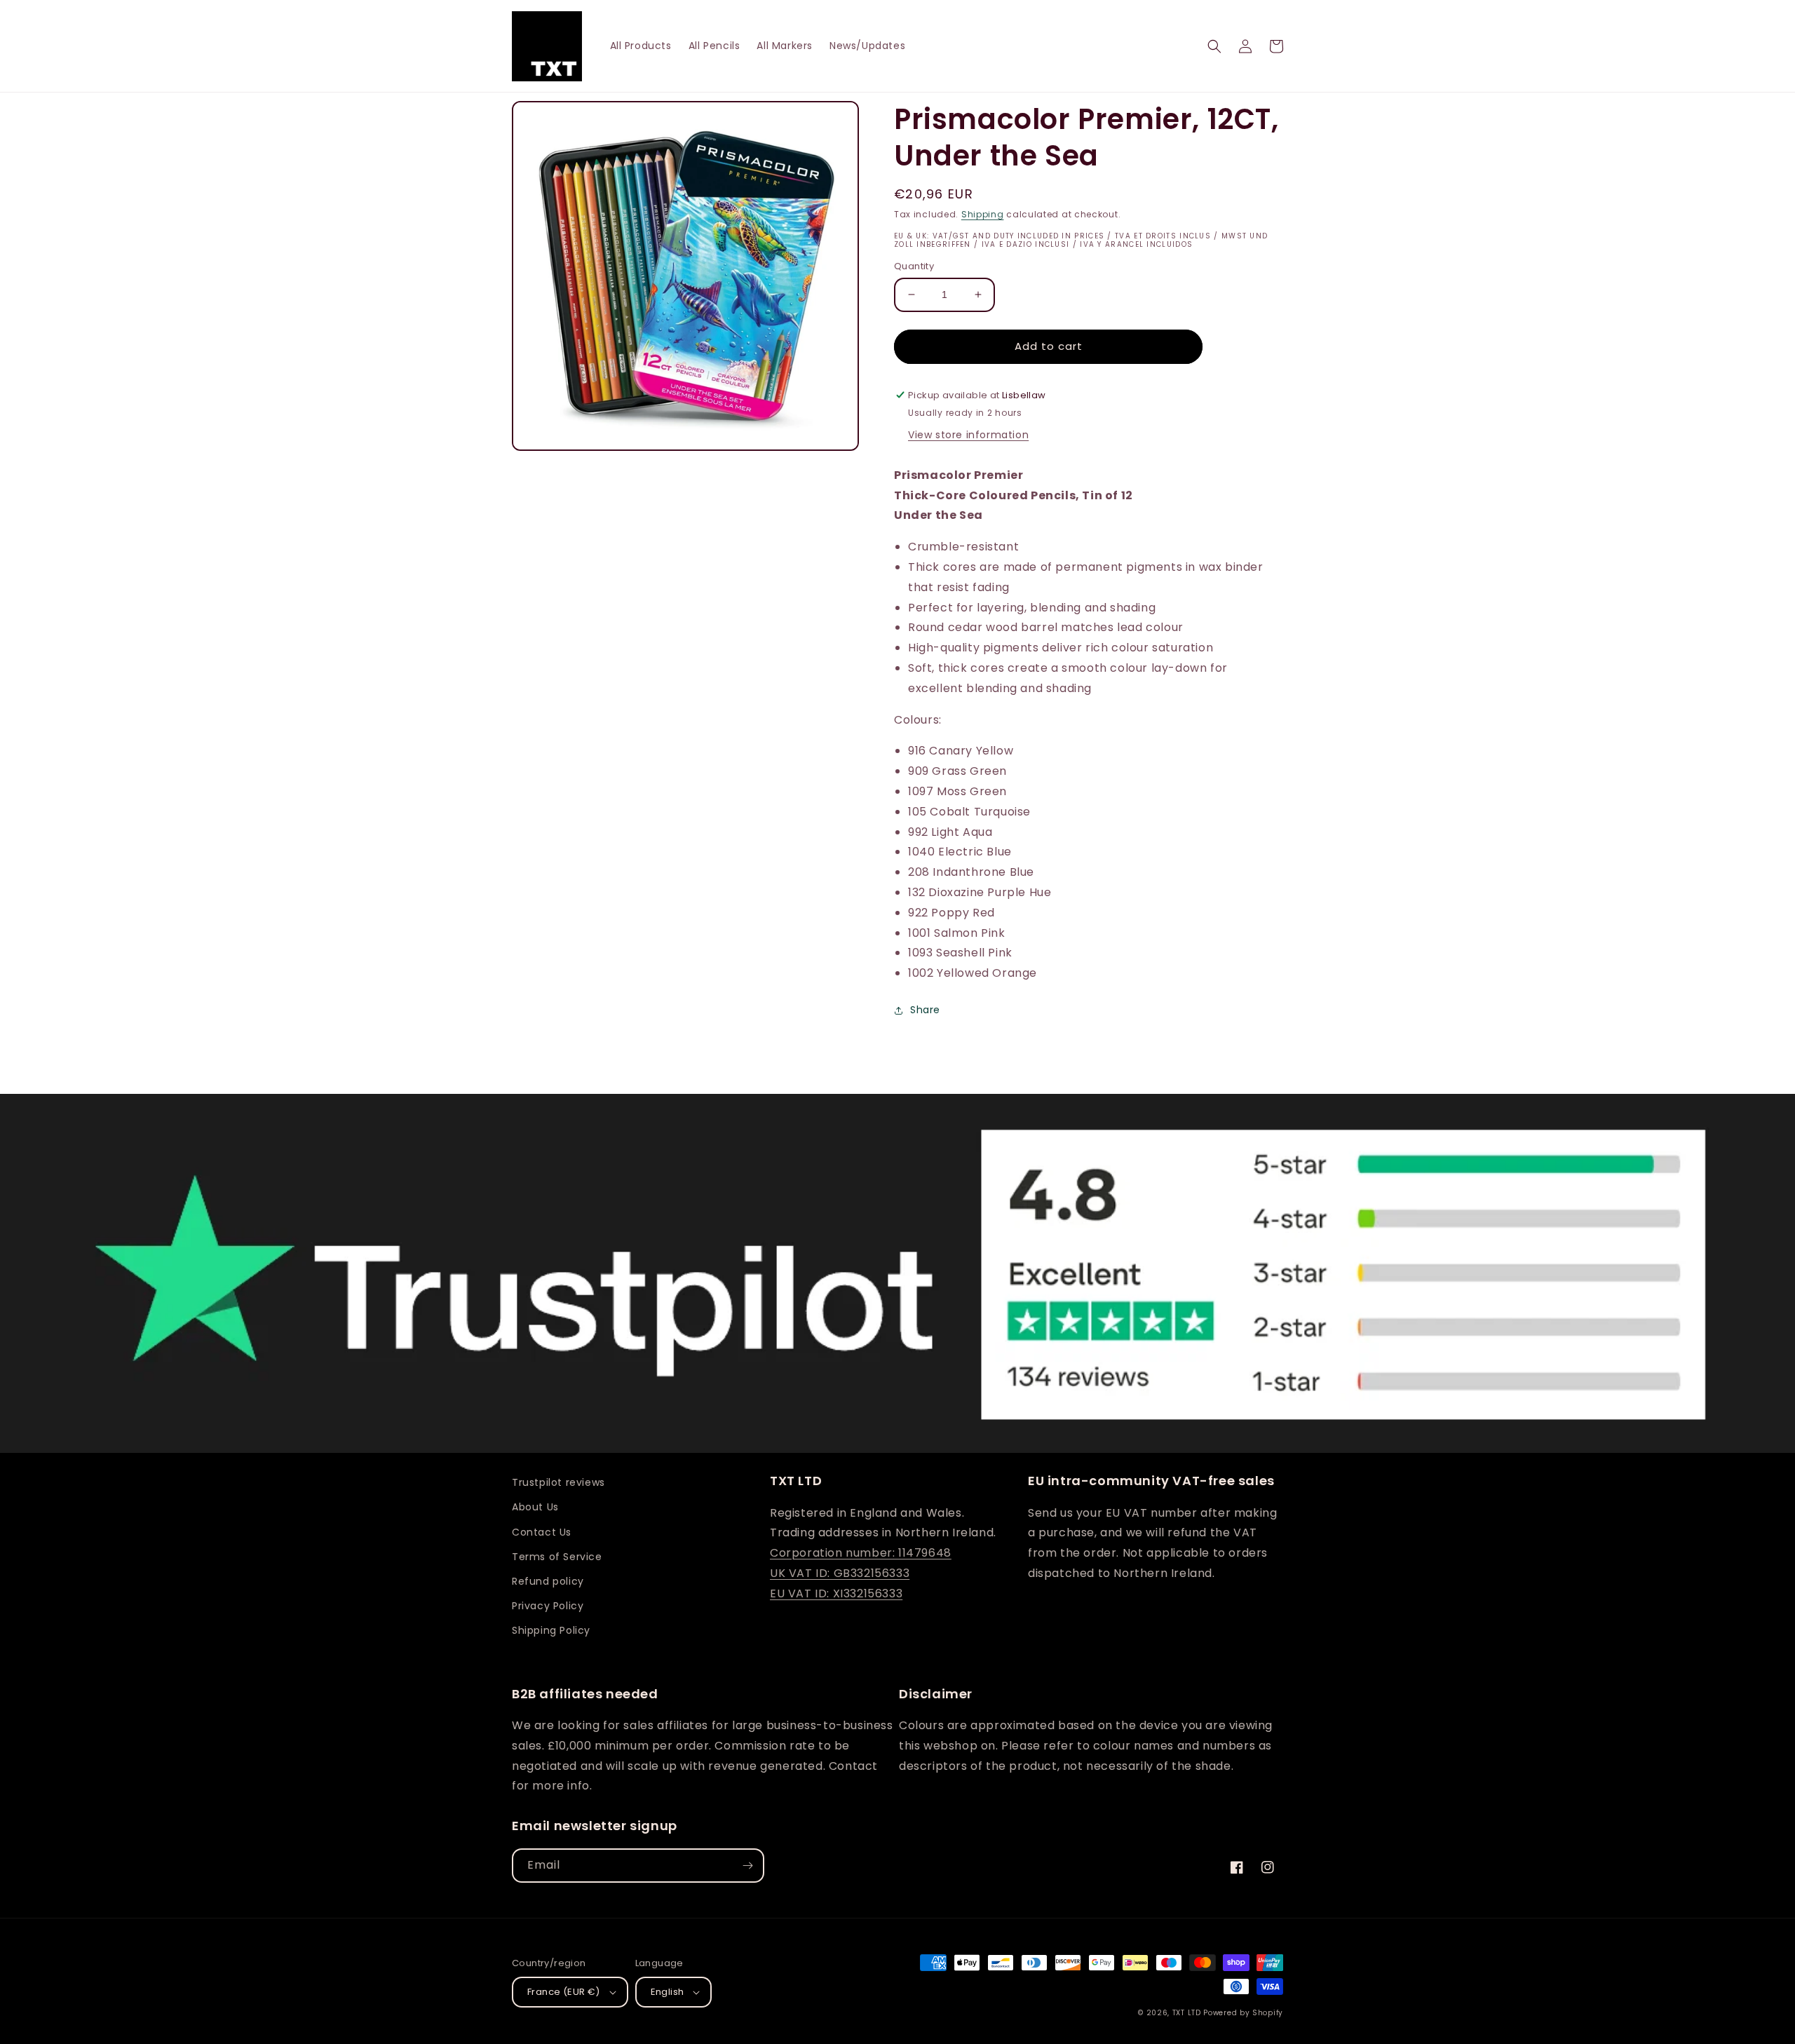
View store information (968, 435)
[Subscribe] (747, 1866)
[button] (1214, 46)
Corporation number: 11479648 (861, 1553)
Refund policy (548, 1581)
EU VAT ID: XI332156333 (836, 1593)
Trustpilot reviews (558, 1482)
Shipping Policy (551, 1630)
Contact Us (542, 1532)
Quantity (914, 266)
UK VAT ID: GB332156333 (840, 1573)
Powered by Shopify (1243, 2013)
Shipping (983, 214)
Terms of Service (557, 1557)
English (668, 1992)
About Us (535, 1507)
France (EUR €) (564, 1992)
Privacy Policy (548, 1606)
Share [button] (925, 1010)
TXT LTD (1187, 2013)
